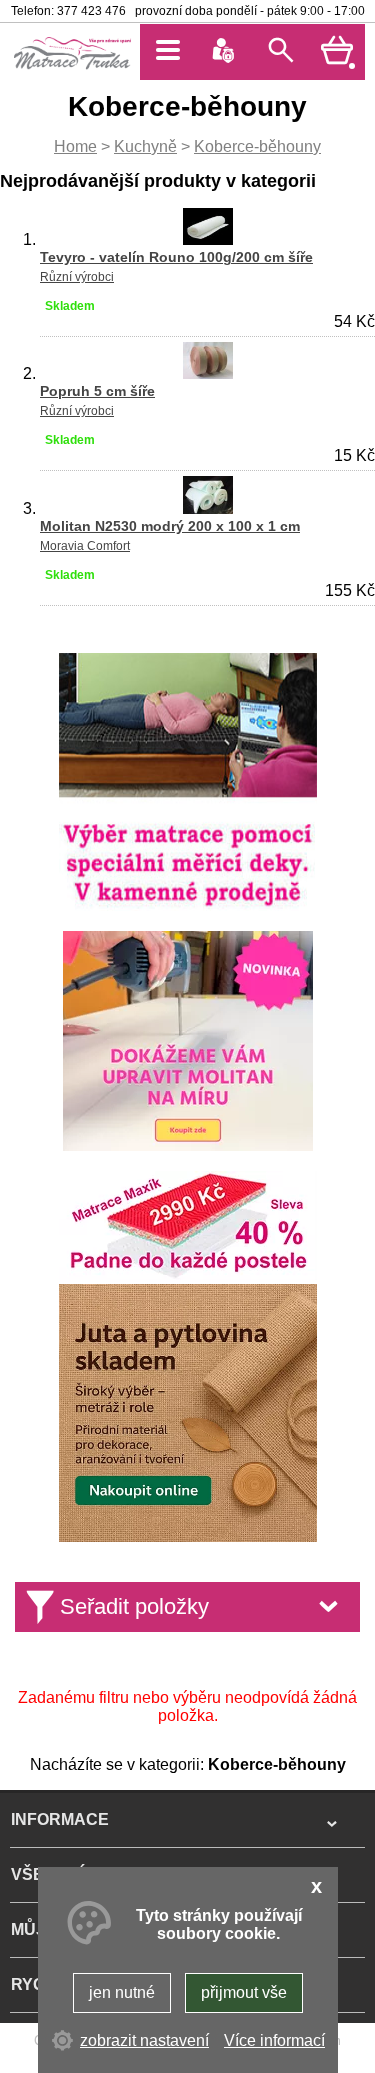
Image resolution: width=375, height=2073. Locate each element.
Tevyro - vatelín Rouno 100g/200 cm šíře (176, 257)
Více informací (274, 2040)
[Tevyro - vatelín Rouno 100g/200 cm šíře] (208, 239)
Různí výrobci (77, 277)
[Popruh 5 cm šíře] (208, 373)
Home (75, 146)
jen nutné (122, 1992)
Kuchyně (145, 146)
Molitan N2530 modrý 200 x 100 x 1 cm (170, 526)
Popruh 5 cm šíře (97, 391)
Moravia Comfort (85, 546)
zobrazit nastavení (144, 2040)
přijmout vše (244, 1992)
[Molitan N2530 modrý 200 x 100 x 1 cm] (208, 508)
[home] (72, 67)
